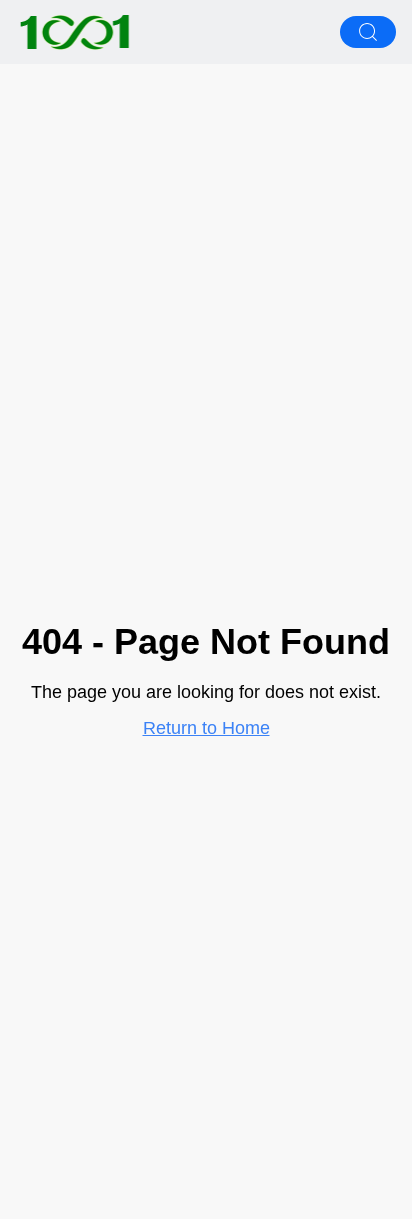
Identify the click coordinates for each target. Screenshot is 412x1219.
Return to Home (206, 728)
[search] (368, 32)
